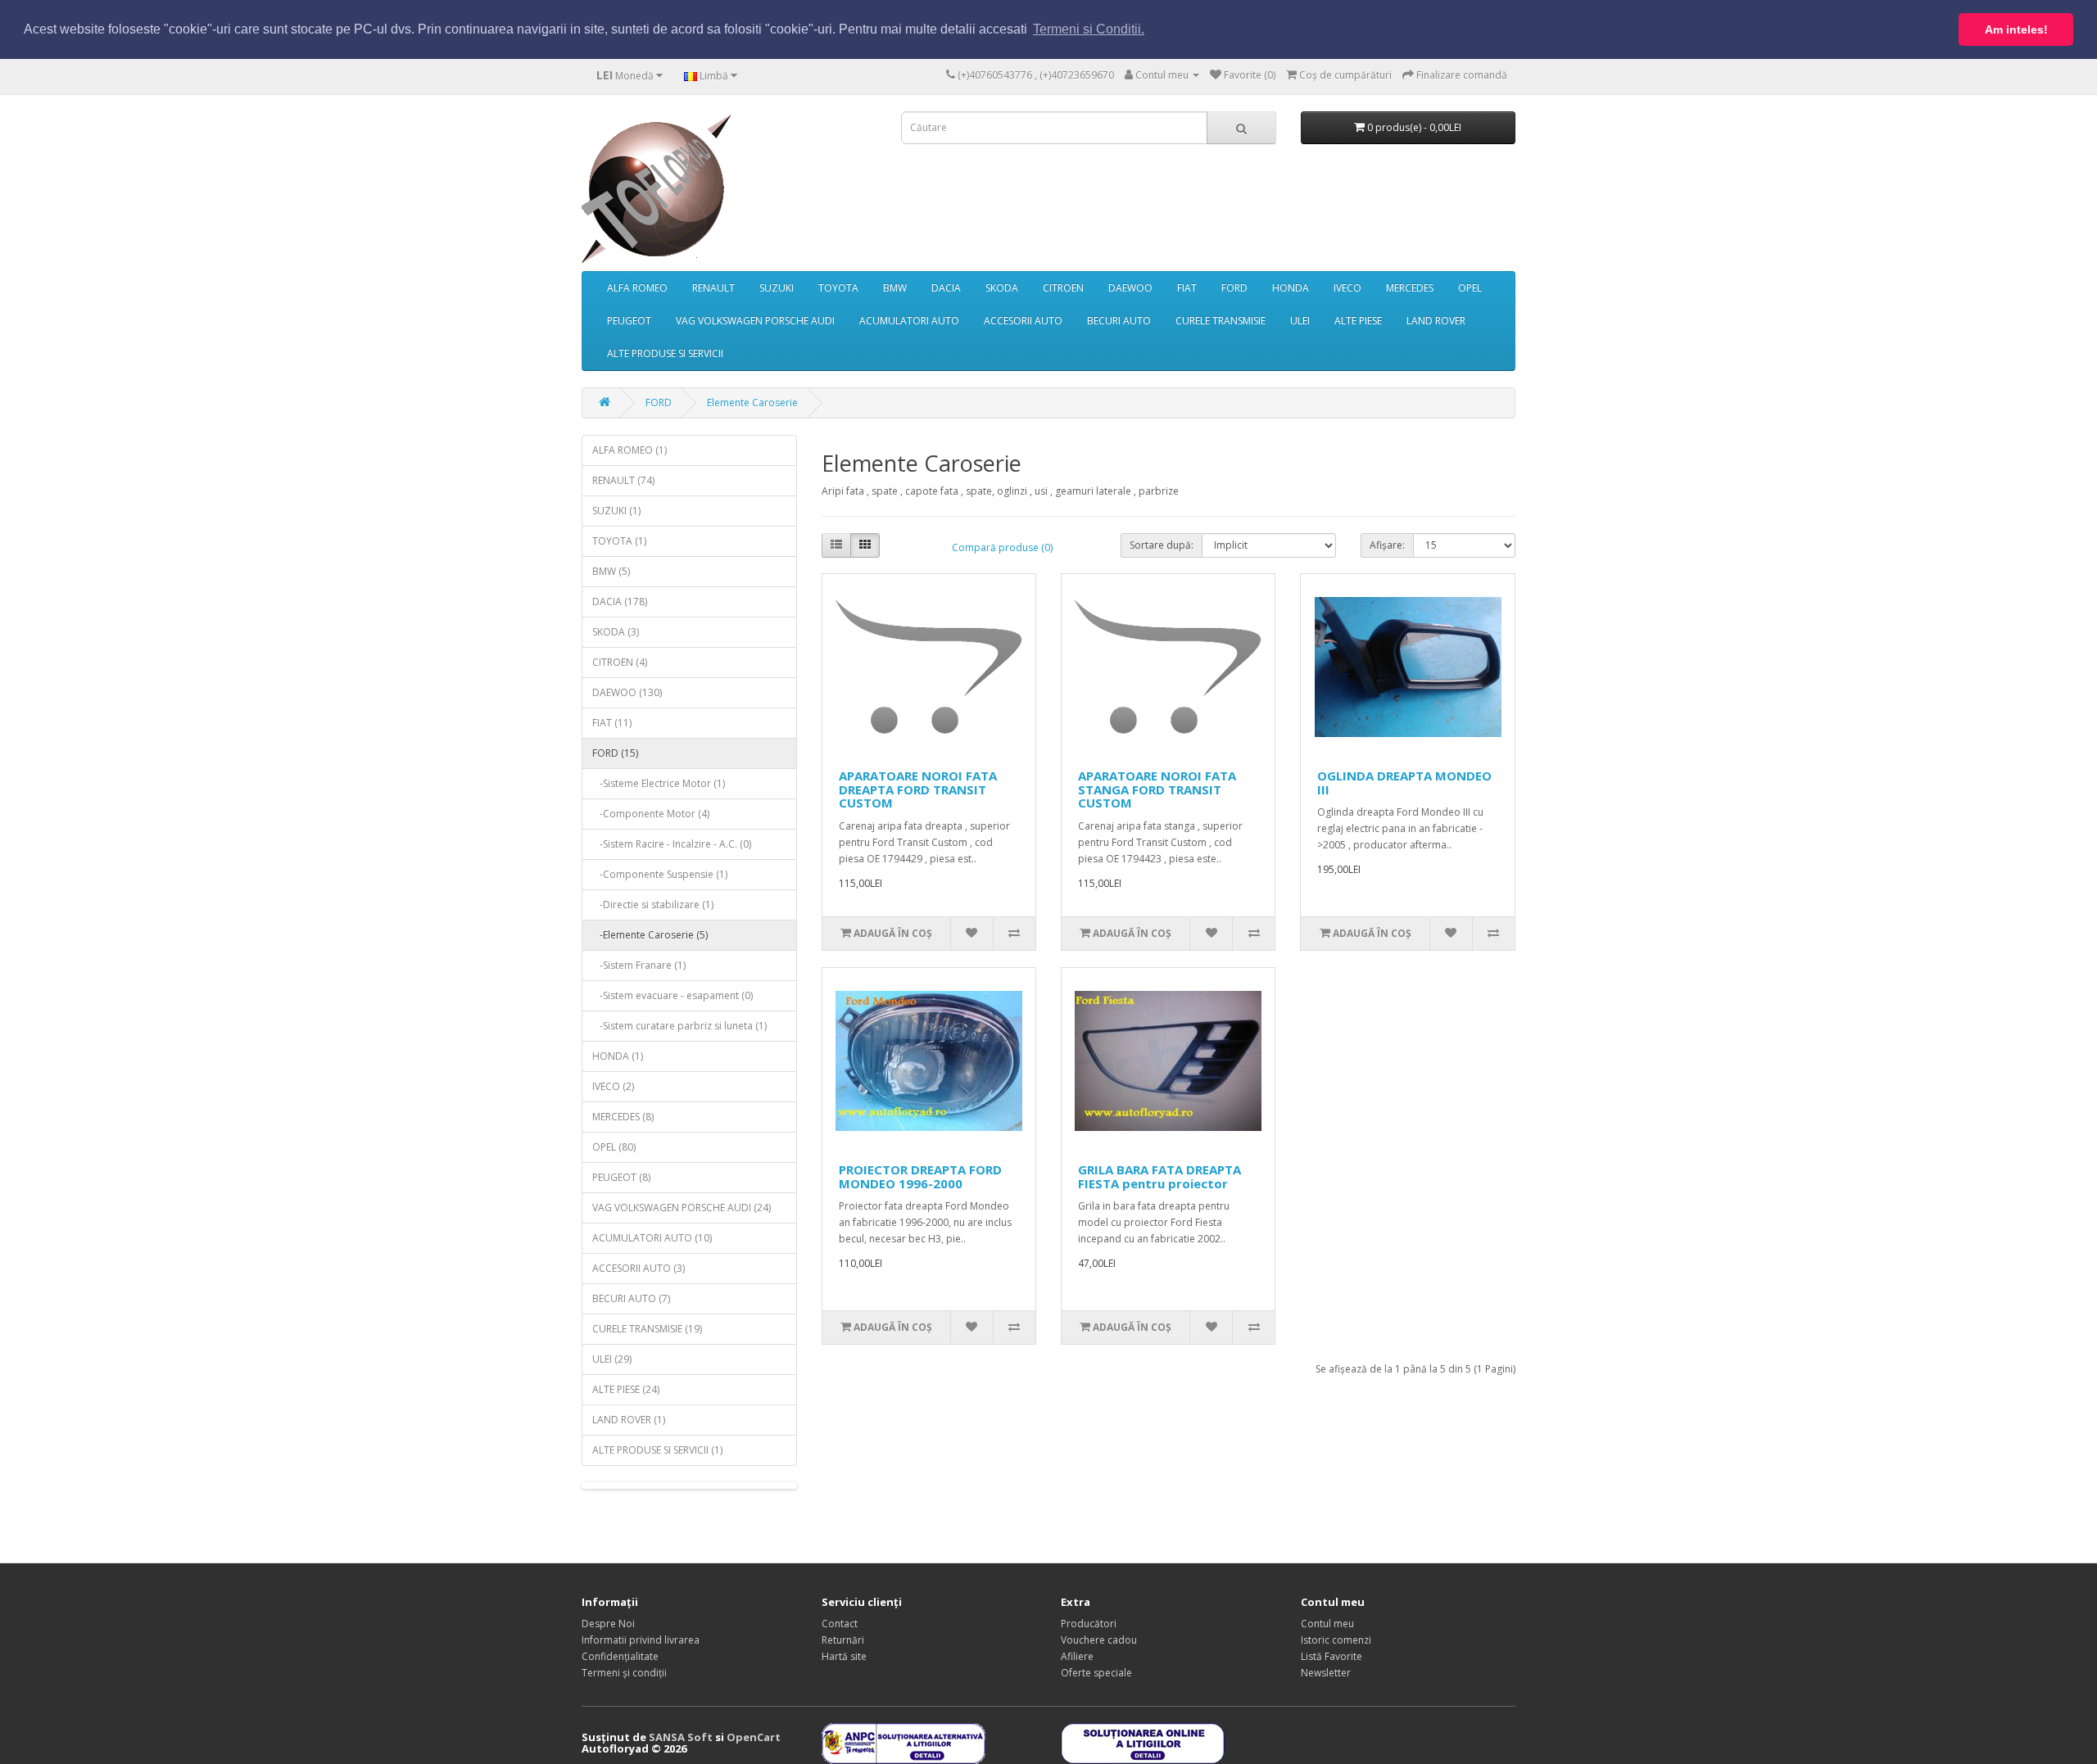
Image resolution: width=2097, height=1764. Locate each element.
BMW (895, 288)
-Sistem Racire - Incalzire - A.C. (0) (672, 844)
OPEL (1470, 288)
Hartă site (844, 1656)
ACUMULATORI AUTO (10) (652, 1238)
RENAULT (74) (623, 480)
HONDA (1291, 288)
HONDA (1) (618, 1056)
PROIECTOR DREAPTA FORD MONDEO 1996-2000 (920, 1176)
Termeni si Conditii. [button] (1089, 29)
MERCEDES (1410, 288)
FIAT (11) (612, 723)
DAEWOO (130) (627, 692)
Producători (1089, 1624)
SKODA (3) (616, 632)
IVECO (1347, 288)
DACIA (946, 288)
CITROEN (1063, 288)
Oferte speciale (1096, 1673)
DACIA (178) (620, 602)
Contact (840, 1624)
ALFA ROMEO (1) (630, 450)
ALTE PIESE (1358, 321)
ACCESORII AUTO (1023, 321)
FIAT (1187, 288)
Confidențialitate (620, 1656)
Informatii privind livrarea (641, 1640)
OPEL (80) (614, 1147)
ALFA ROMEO (637, 288)
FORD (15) (615, 753)
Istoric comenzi (1336, 1640)
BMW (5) (611, 571)
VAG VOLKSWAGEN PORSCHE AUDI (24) (682, 1208)
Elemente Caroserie (752, 403)
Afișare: (1387, 545)
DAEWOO (1130, 288)
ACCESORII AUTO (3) (639, 1268)
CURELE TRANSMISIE (1221, 321)
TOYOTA (838, 288)
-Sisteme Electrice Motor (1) (659, 783)
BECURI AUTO (1119, 321)
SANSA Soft (681, 1737)
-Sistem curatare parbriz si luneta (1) (679, 1026)
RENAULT (713, 288)
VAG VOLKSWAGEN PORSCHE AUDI (755, 321)
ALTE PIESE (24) (626, 1389)
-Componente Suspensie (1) (660, 874)
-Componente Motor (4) (651, 814)
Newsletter (1326, 1673)
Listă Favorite (1332, 1656)
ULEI (1300, 321)
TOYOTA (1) (619, 541)
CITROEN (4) (620, 662)
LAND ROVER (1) (629, 1420)
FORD (1234, 288)
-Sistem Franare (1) (639, 965)
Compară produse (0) (1002, 547)
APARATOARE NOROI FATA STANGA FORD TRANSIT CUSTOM (1157, 789)
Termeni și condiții (624, 1673)
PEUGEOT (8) (621, 1177)
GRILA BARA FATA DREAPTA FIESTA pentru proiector (1159, 1176)
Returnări (843, 1640)
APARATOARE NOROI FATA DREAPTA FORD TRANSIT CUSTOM (918, 789)
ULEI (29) (612, 1359)
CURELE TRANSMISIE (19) (647, 1329)
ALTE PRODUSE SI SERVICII (665, 353)
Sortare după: (1162, 545)
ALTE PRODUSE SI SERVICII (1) (657, 1450)
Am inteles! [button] (2016, 29)
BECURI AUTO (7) (631, 1298)
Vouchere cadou (1099, 1640)
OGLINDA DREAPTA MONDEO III (1404, 782)
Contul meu (1327, 1624)
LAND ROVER (1436, 321)
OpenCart (754, 1737)
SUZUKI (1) (616, 511)
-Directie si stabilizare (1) (653, 905)
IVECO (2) (613, 1086)
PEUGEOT (629, 321)
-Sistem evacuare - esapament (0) (673, 995)
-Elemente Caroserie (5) (650, 935)
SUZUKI (777, 288)
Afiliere (1077, 1656)
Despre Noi (608, 1624)
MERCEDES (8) (623, 1117)
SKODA (1002, 288)
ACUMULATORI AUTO (909, 321)
